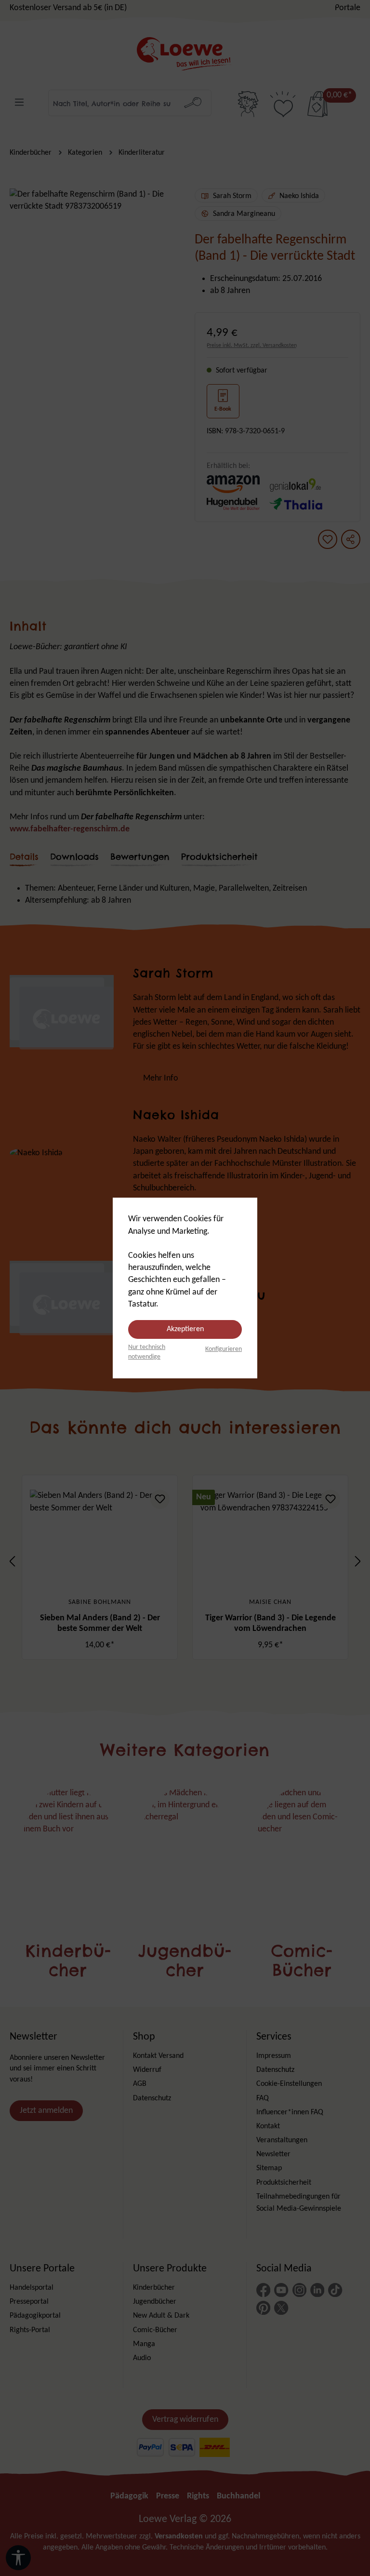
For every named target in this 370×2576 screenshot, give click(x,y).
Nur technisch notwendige (147, 1352)
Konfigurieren (224, 1349)
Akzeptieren (185, 1329)
